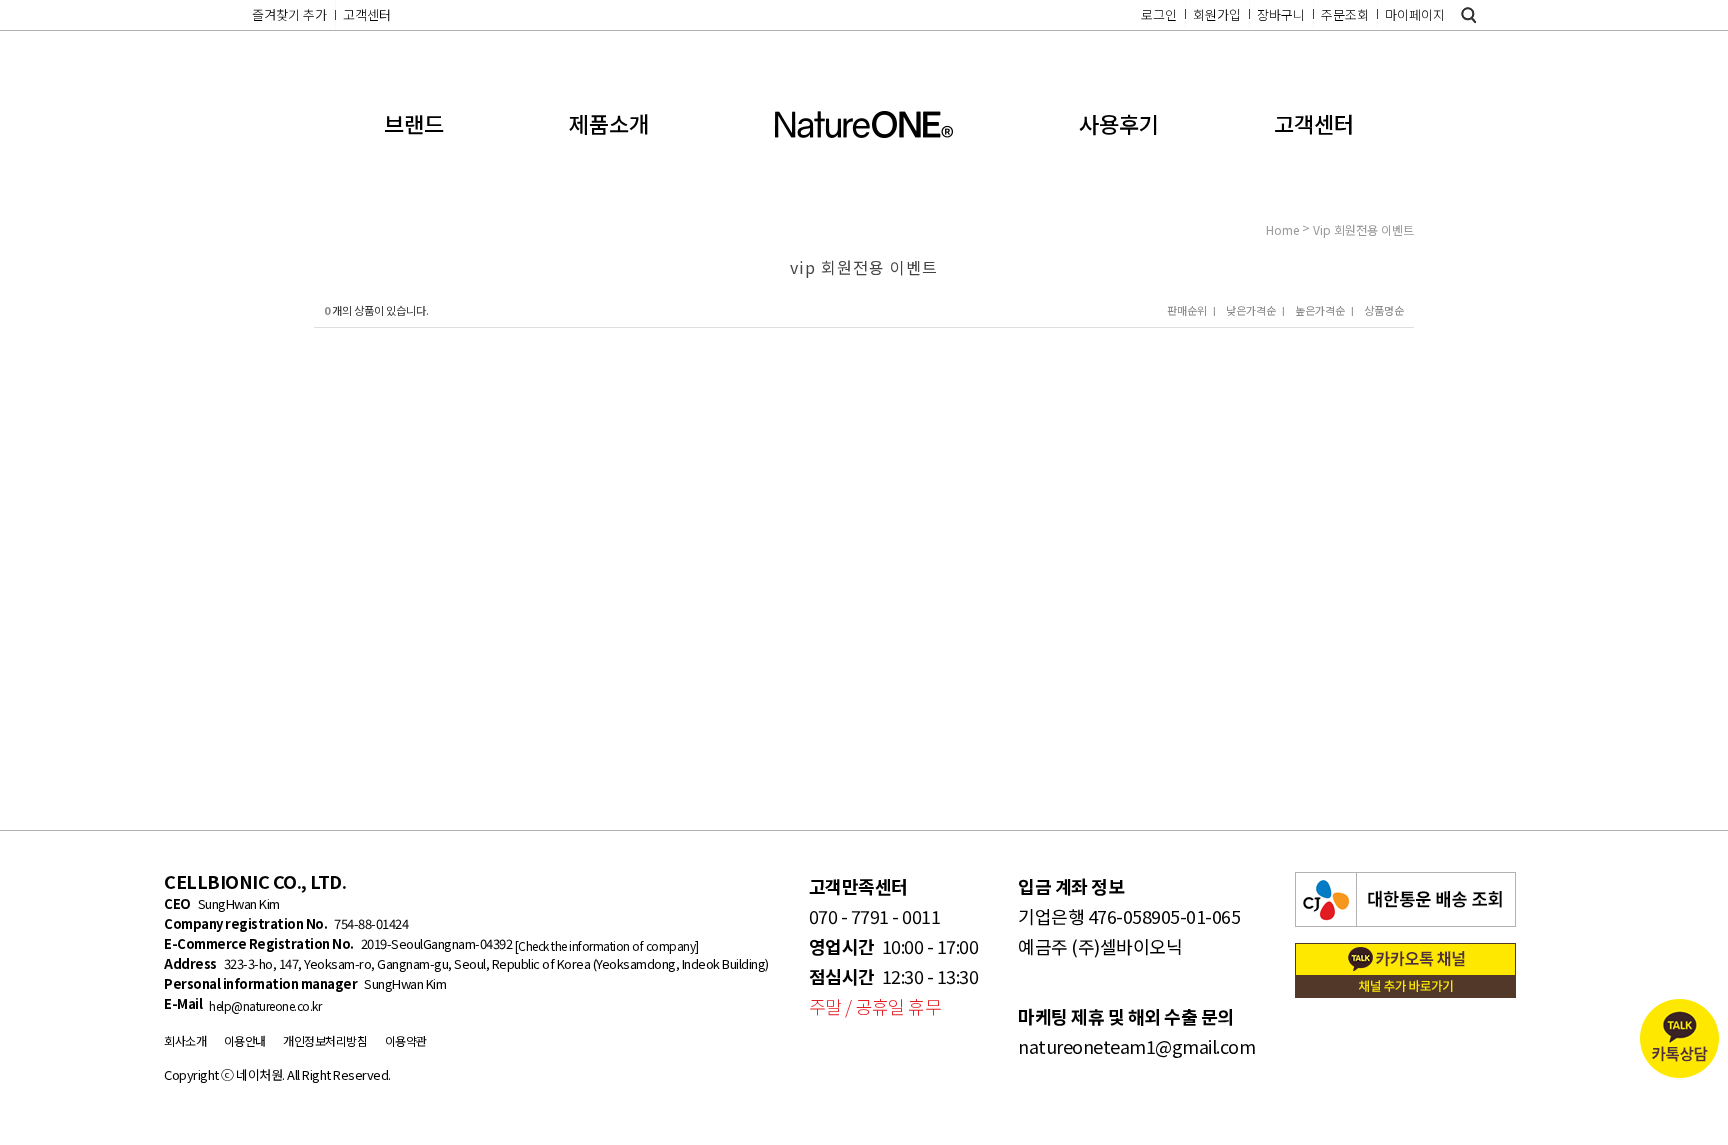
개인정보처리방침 (325, 1040)
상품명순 (1384, 310)
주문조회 (1345, 14)
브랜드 (414, 123)
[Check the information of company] (605, 945)
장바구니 (1281, 14)
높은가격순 (1320, 310)
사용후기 (1119, 123)
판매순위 (1187, 310)
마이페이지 (1415, 14)
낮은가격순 (1251, 310)
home (1282, 229)
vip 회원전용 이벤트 (1363, 229)
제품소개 (609, 123)
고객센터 (367, 14)
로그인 (1159, 14)
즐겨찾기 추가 (289, 14)
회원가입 (1217, 14)
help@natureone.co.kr (265, 1005)
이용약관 (406, 1040)
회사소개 (185, 1040)
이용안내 (245, 1040)
